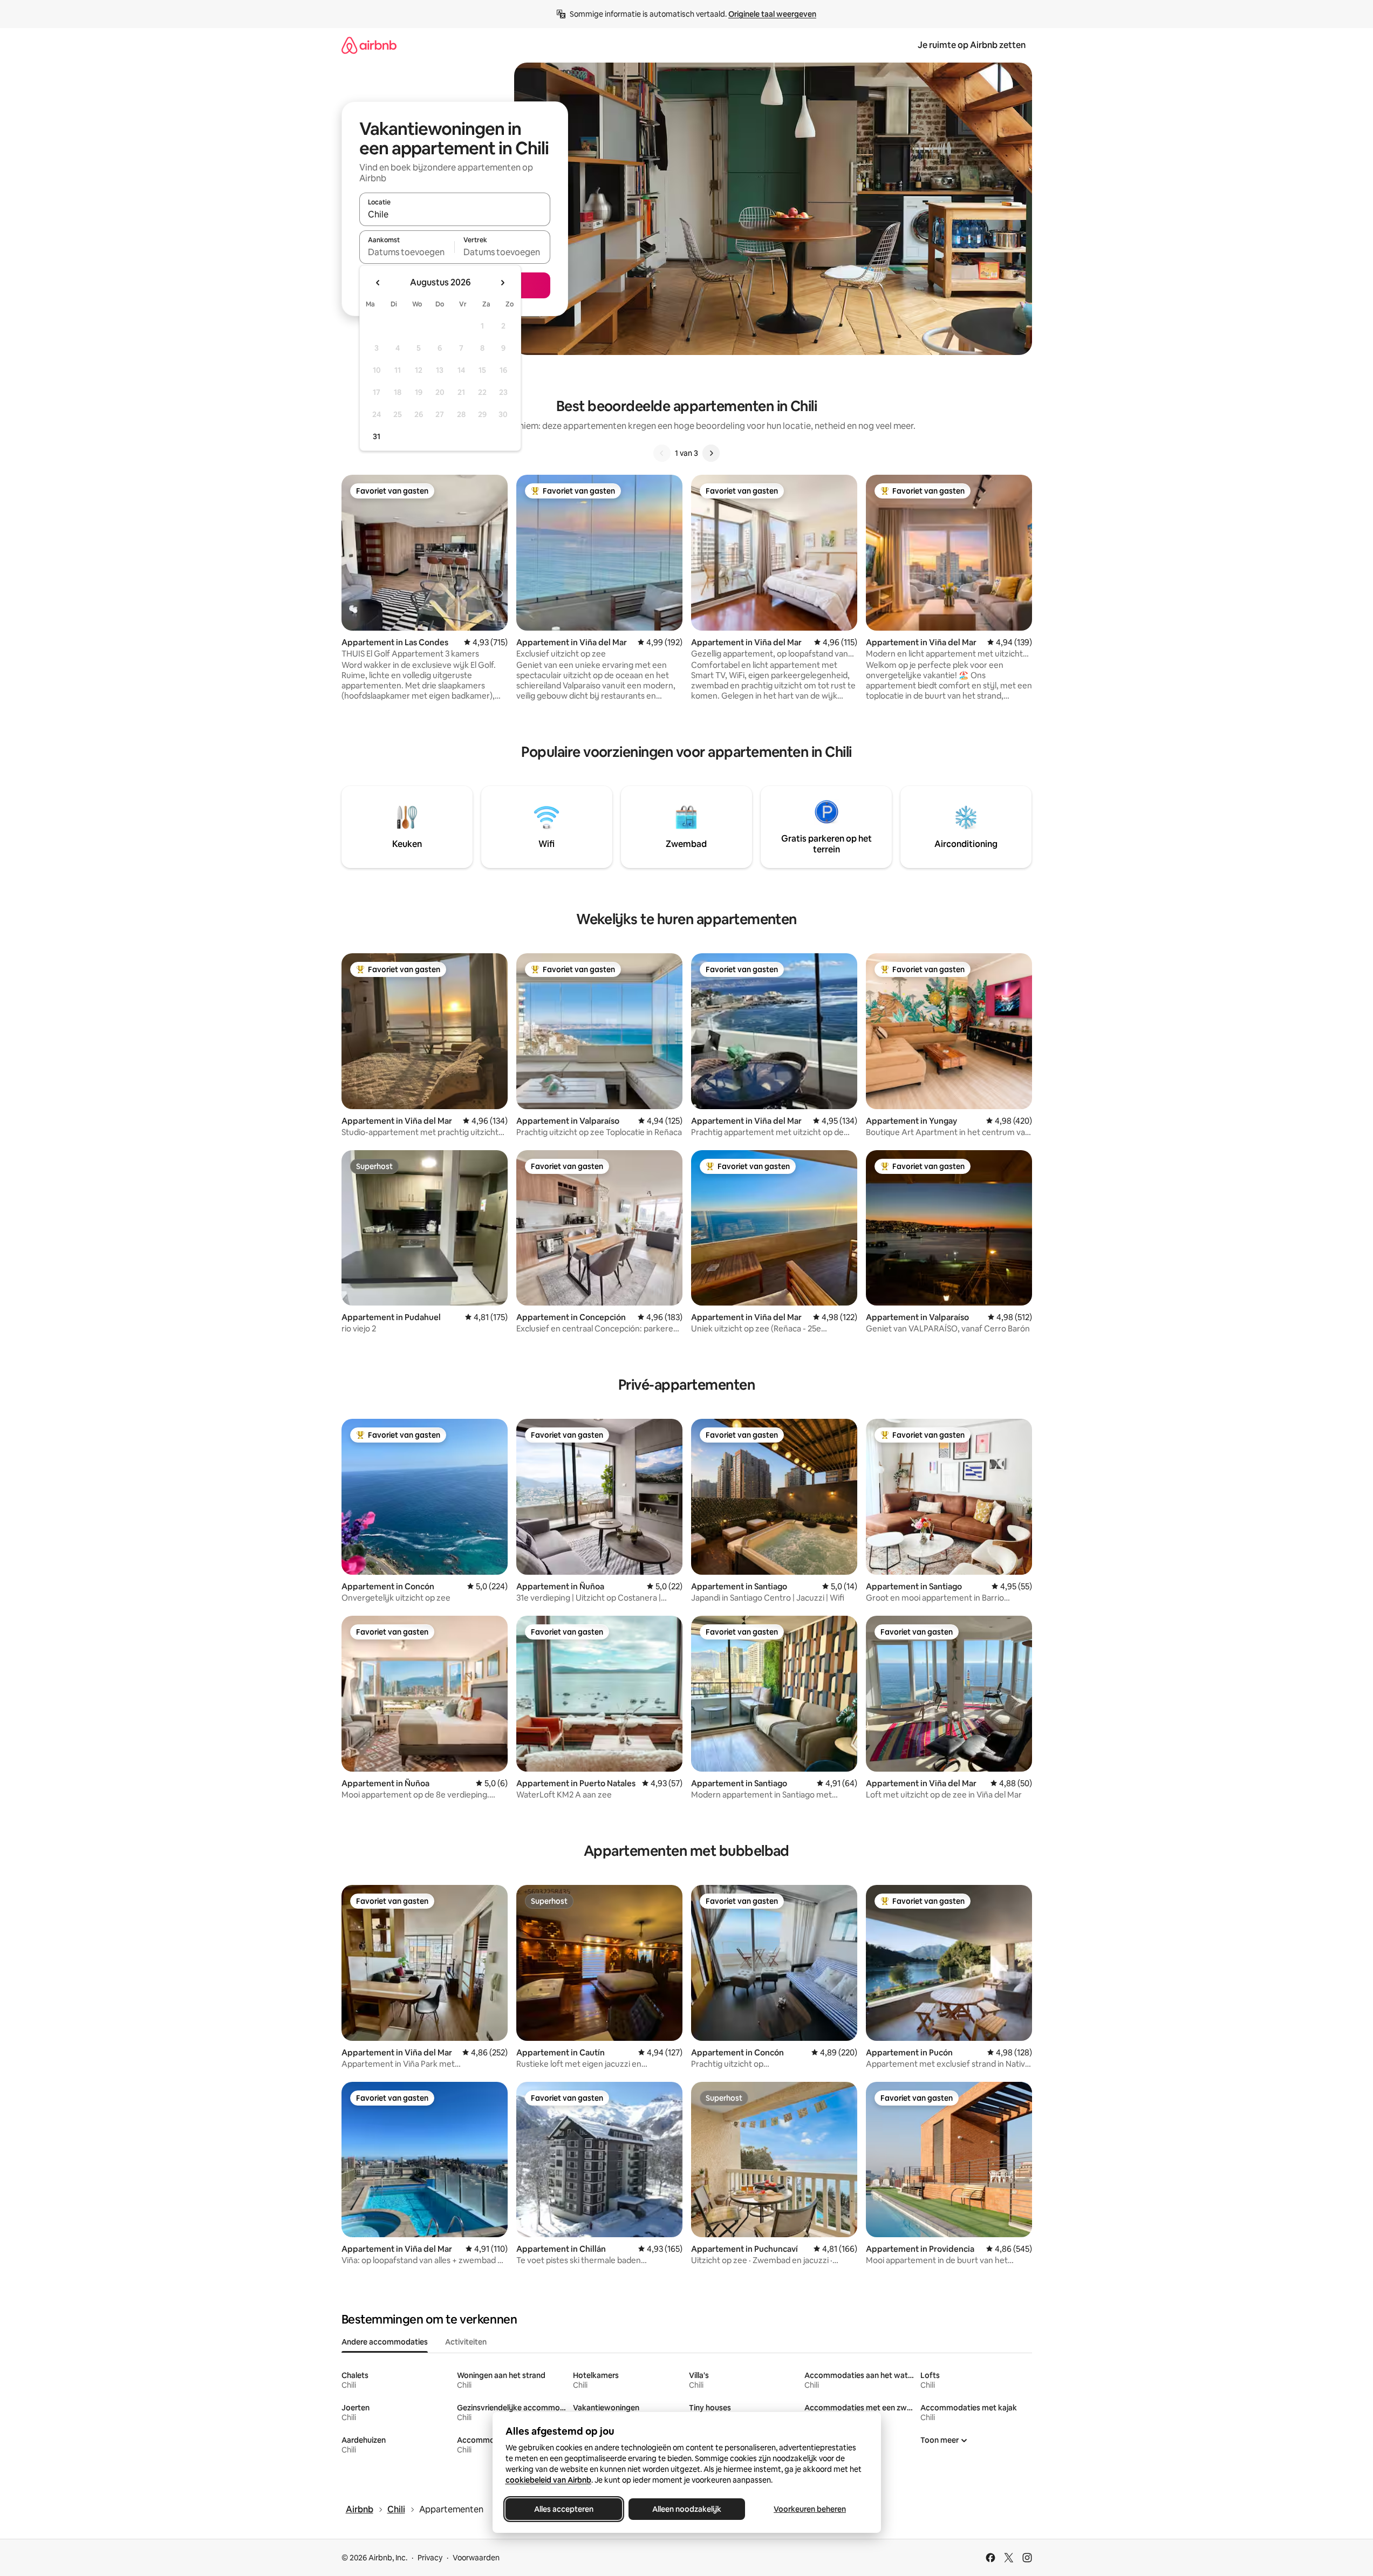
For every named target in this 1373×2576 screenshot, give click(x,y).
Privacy (430, 2558)
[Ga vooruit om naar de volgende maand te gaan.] (502, 283)
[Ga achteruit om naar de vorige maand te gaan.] (378, 283)
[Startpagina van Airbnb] (369, 45)
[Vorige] (662, 453)
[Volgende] (711, 453)
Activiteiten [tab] (466, 2342)
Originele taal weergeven (772, 14)
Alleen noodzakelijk (687, 2509)
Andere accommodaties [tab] (385, 2342)
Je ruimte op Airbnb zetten (972, 45)
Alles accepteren (564, 2509)
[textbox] (407, 252)
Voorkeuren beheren (810, 2509)
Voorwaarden (476, 2558)
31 (377, 436)
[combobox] (455, 214)
